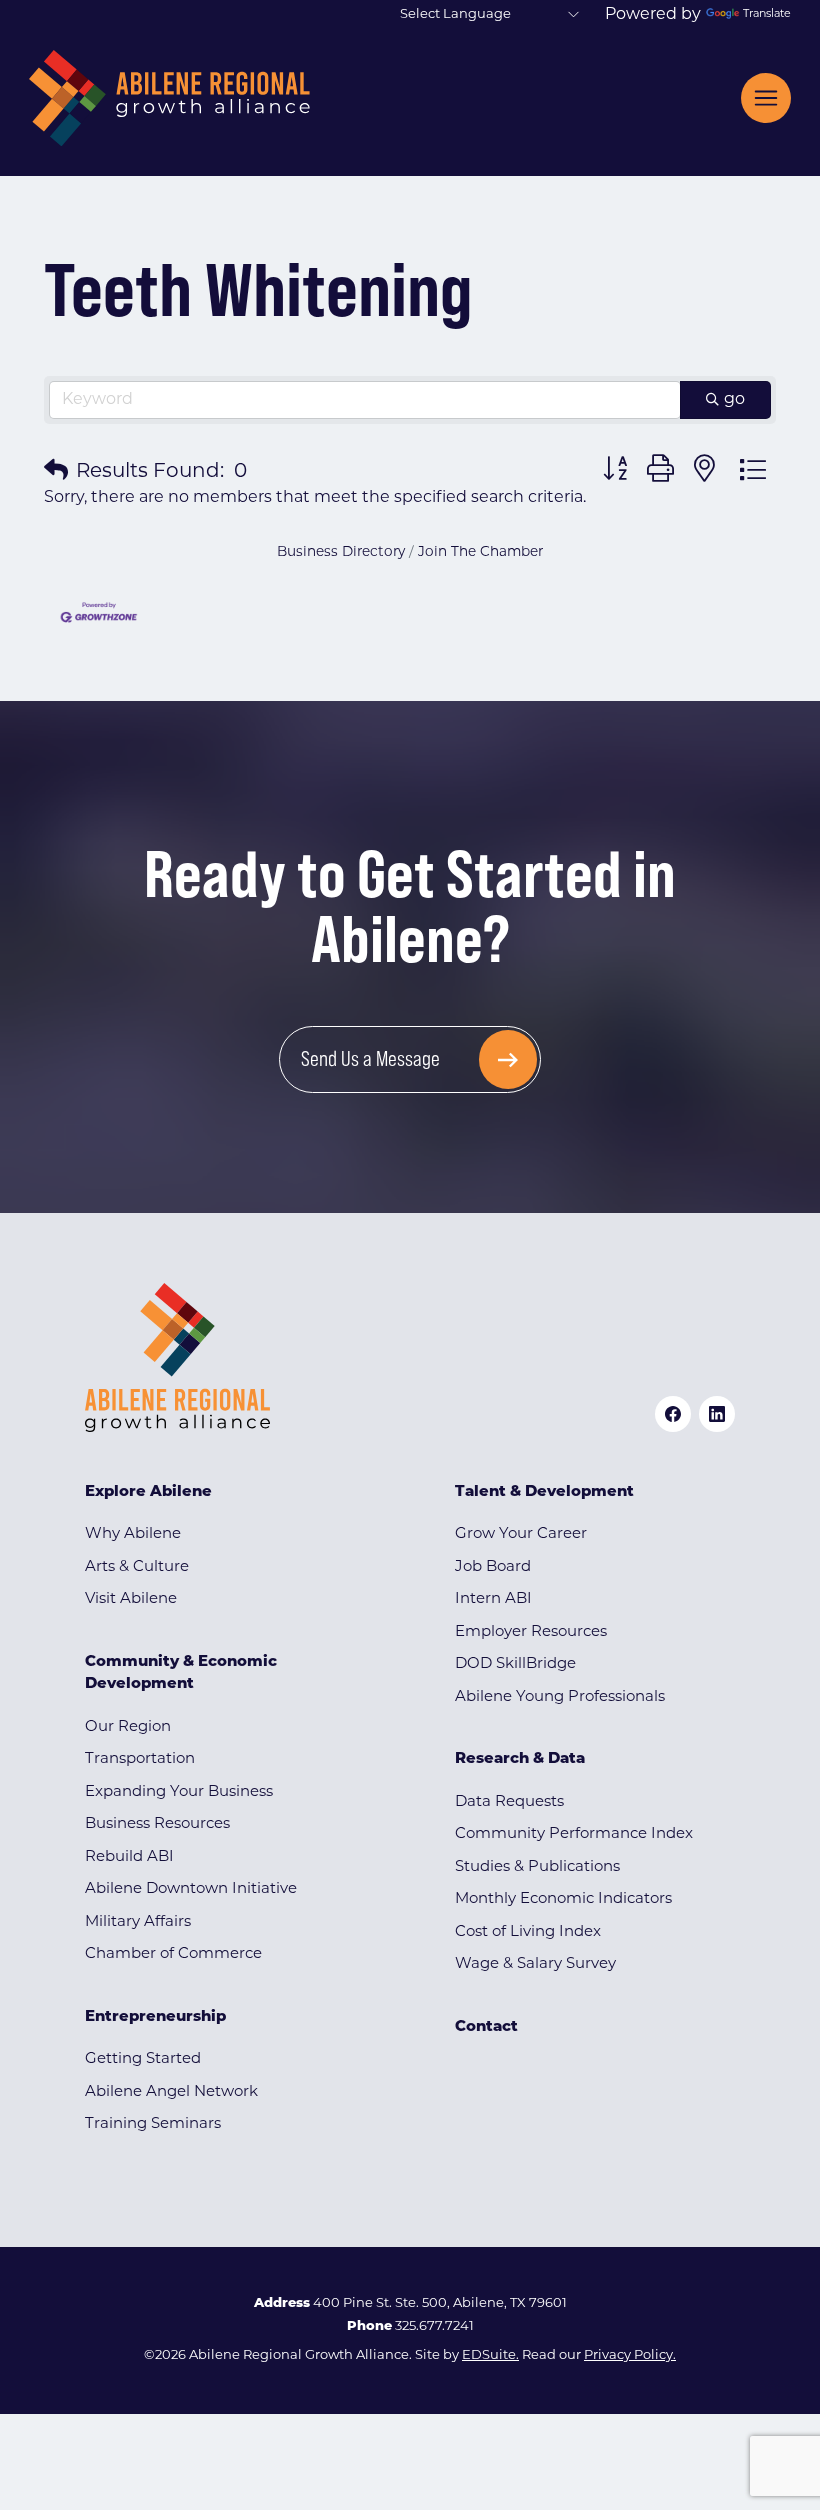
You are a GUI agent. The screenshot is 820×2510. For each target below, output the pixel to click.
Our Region (128, 1727)
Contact (486, 2027)
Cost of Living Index (528, 1932)
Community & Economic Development (181, 1674)
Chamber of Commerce (173, 1954)
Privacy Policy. (630, 2355)
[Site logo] (169, 98)
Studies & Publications (537, 1867)
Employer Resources (531, 1632)
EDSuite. (490, 2355)
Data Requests (509, 1802)
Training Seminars (153, 2124)
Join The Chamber (480, 552)
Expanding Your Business (179, 1792)
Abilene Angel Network (171, 2092)
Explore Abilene (148, 1492)
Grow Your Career (521, 1534)
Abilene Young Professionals (560, 1697)
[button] (56, 472)
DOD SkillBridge (515, 1664)
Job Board (493, 1567)
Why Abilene (133, 1534)
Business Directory (341, 552)
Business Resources (157, 1824)
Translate (767, 14)
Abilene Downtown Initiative (191, 1889)
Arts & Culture (137, 1567)
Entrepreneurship (155, 2017)
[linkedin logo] (717, 1414)
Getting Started (143, 2059)
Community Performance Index (574, 1834)
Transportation (140, 1759)
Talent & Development (544, 1492)
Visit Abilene (131, 1599)
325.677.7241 (434, 2326)
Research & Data (520, 1759)
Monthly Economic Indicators (563, 1899)
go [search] (734, 400)
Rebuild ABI (129, 1857)
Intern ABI (493, 1599)
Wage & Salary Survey (535, 1964)
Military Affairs (138, 1922)
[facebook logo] (673, 1414)
